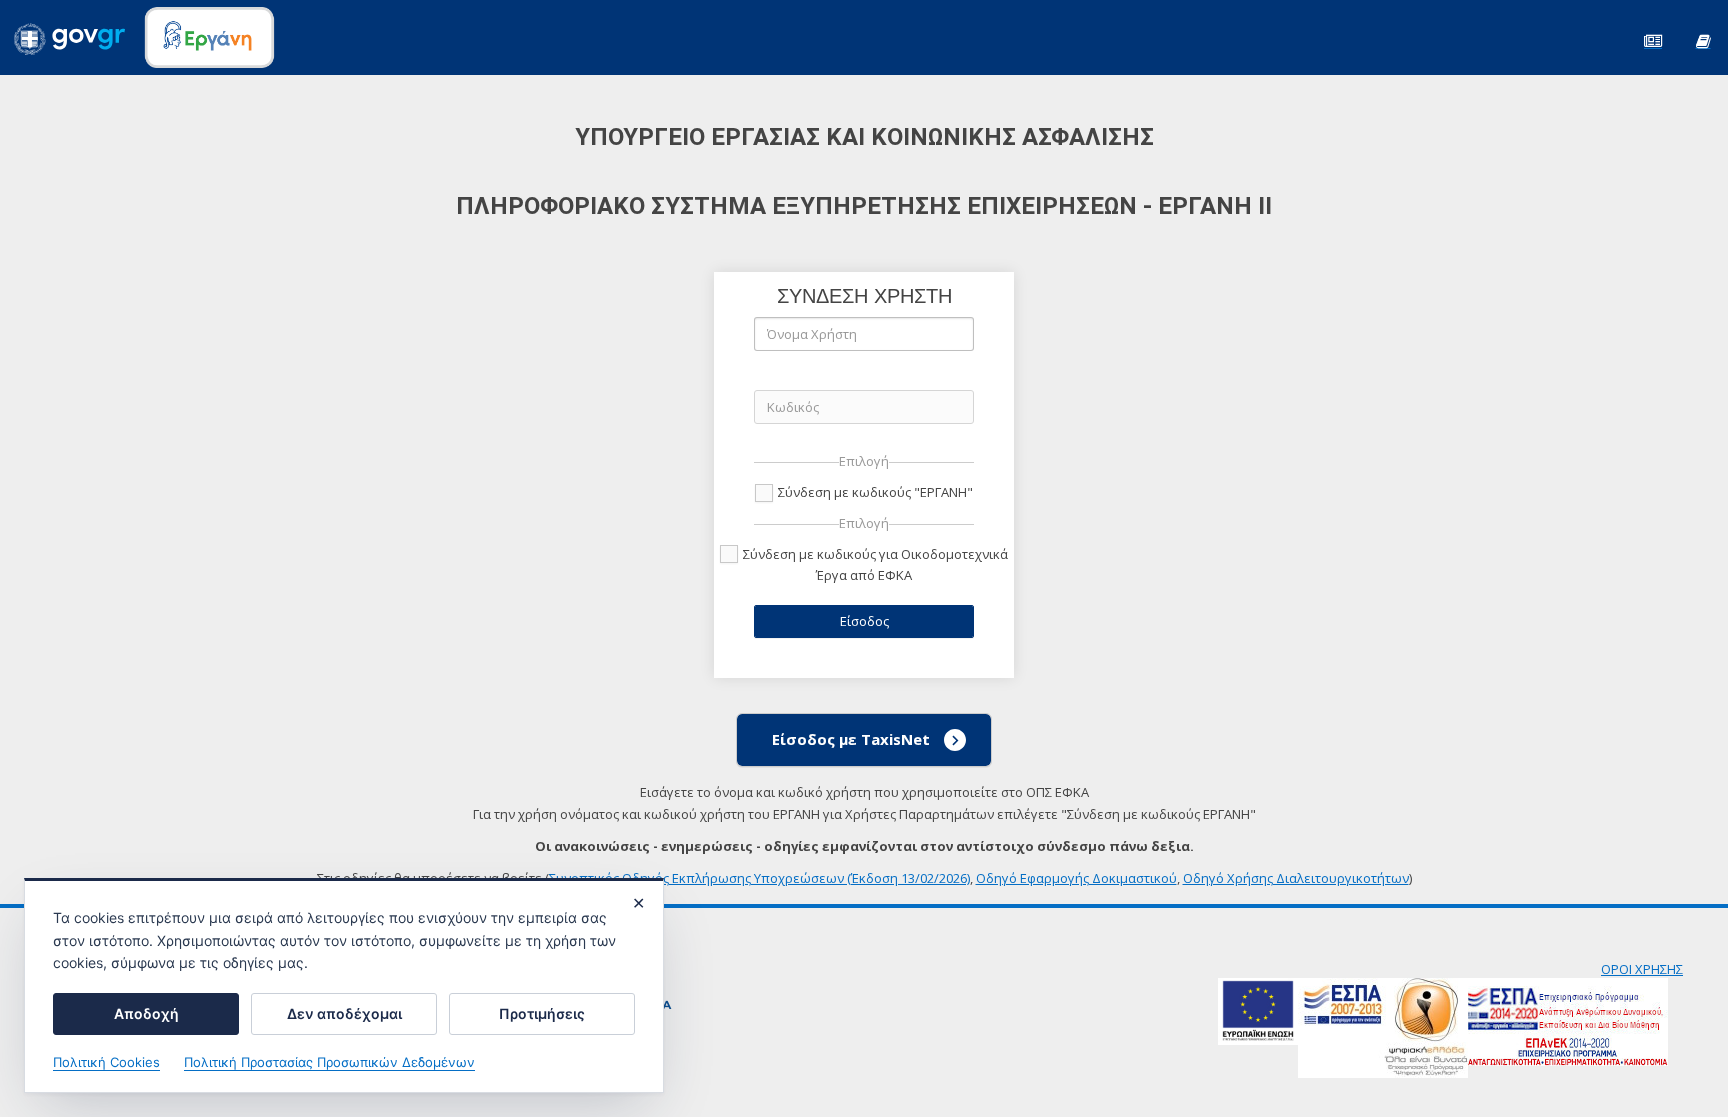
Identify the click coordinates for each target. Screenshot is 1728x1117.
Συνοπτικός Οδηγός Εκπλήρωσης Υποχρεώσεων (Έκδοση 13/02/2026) (759, 878)
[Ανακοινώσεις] (1653, 39)
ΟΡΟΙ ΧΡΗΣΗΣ (1642, 969)
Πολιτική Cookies (106, 1062)
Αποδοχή (146, 1013)
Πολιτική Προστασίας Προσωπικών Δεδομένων (329, 1062)
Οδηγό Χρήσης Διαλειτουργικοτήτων (1296, 878)
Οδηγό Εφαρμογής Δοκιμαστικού (1076, 878)
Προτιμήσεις (542, 1013)
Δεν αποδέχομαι (344, 1013)
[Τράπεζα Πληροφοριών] (1703, 39)
